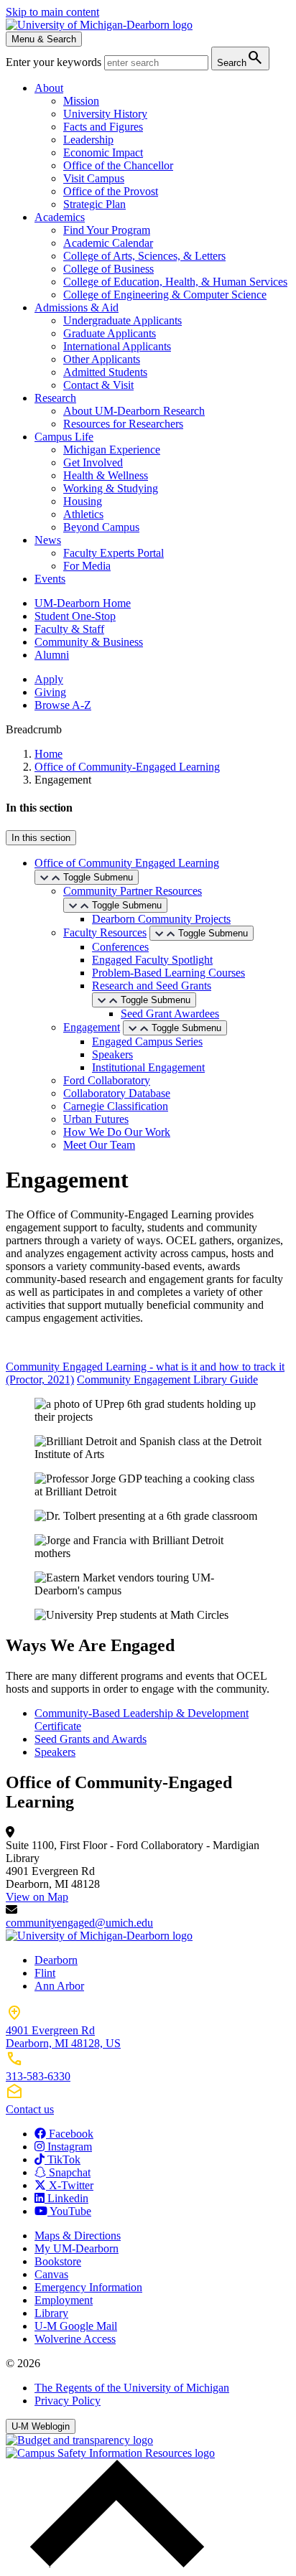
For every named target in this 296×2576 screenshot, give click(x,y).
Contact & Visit (98, 385)
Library (51, 2313)
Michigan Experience (112, 450)
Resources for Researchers (123, 424)
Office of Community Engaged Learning (127, 863)
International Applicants (117, 346)
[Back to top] (114, 2563)
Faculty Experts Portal (114, 553)
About (49, 88)
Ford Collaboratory (107, 1080)
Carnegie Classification (116, 1106)
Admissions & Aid (77, 307)
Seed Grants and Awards (91, 1739)
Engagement (92, 1027)
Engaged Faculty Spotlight (152, 960)
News (48, 540)
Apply (49, 679)
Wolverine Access (75, 2339)
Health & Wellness (106, 475)
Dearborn (56, 1960)
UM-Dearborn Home (83, 603)
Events (50, 579)
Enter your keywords (55, 62)
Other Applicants (102, 359)
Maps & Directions (78, 2236)
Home (48, 754)
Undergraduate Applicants (122, 320)
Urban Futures (96, 1119)
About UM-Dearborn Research (134, 411)
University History (105, 114)
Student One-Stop (75, 616)
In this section (41, 838)
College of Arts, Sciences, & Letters (144, 256)
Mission (81, 101)
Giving (50, 692)
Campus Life (64, 437)
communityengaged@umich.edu (79, 1923)
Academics (60, 217)
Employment (64, 2300)
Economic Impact (103, 152)
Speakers (112, 1054)
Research (55, 398)
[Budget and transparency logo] (79, 2440)
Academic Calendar (108, 243)
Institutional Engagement (148, 1067)
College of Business (108, 269)
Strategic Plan (94, 204)
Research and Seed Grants (152, 986)
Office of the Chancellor (118, 165)
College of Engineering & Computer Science (165, 295)
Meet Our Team (99, 1145)
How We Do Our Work (117, 1132)
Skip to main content (52, 12)
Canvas (51, 2274)
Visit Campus (94, 178)
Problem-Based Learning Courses (168, 973)
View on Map (37, 1897)
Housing (83, 501)
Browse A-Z (63, 705)
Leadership (88, 140)
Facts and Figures (103, 127)
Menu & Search (44, 39)
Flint (45, 1973)
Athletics (83, 514)
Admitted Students (105, 372)
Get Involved (93, 462)
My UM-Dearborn (77, 2248)
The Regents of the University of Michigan (132, 2388)
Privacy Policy (68, 2401)
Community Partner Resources (133, 891)
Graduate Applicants (110, 333)
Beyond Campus (101, 527)
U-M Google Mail (76, 2326)
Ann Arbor (59, 1986)
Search (240, 58)
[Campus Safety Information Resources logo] (110, 2453)
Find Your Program (107, 230)
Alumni (52, 655)
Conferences (120, 947)
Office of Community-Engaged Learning (127, 767)
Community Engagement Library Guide (167, 1379)
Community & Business (89, 642)
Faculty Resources (105, 932)
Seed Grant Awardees (170, 1014)
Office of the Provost (111, 191)
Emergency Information (88, 2287)
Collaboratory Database (117, 1093)
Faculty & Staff (69, 629)
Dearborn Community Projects (161, 919)
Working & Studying (111, 488)
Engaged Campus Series (147, 1042)
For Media (87, 566)
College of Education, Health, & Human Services (175, 282)
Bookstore (58, 2261)
